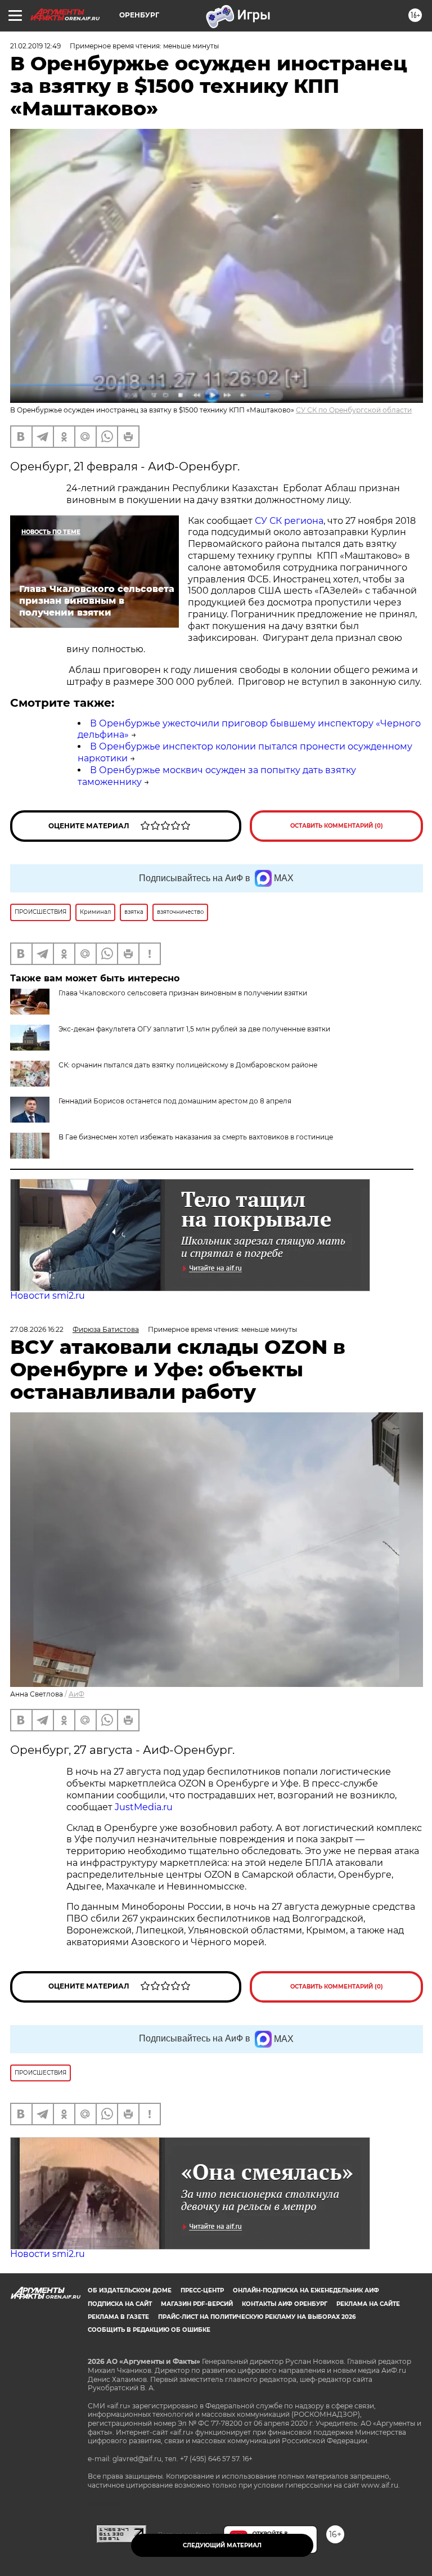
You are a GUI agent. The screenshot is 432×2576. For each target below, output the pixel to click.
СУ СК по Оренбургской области (354, 410)
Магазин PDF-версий (197, 2304)
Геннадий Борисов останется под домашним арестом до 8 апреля (175, 1101)
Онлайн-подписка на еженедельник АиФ (306, 2290)
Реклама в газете (118, 2317)
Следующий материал (222, 2545)
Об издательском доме (130, 2290)
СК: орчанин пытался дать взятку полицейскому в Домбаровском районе (188, 1065)
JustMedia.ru (144, 1807)
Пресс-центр (202, 2290)
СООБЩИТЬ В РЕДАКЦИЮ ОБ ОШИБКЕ (149, 2330)
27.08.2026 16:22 (37, 1329)
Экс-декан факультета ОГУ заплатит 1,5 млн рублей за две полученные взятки (194, 1029)
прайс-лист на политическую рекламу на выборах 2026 (257, 2317)
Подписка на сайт (120, 2304)
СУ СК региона (289, 521)
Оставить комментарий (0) (337, 826)
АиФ (76, 1694)
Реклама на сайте (368, 2304)
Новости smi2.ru (48, 1296)
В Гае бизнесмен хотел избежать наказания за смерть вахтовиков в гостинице (196, 1137)
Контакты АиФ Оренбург (285, 2304)
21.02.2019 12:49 (35, 46)
